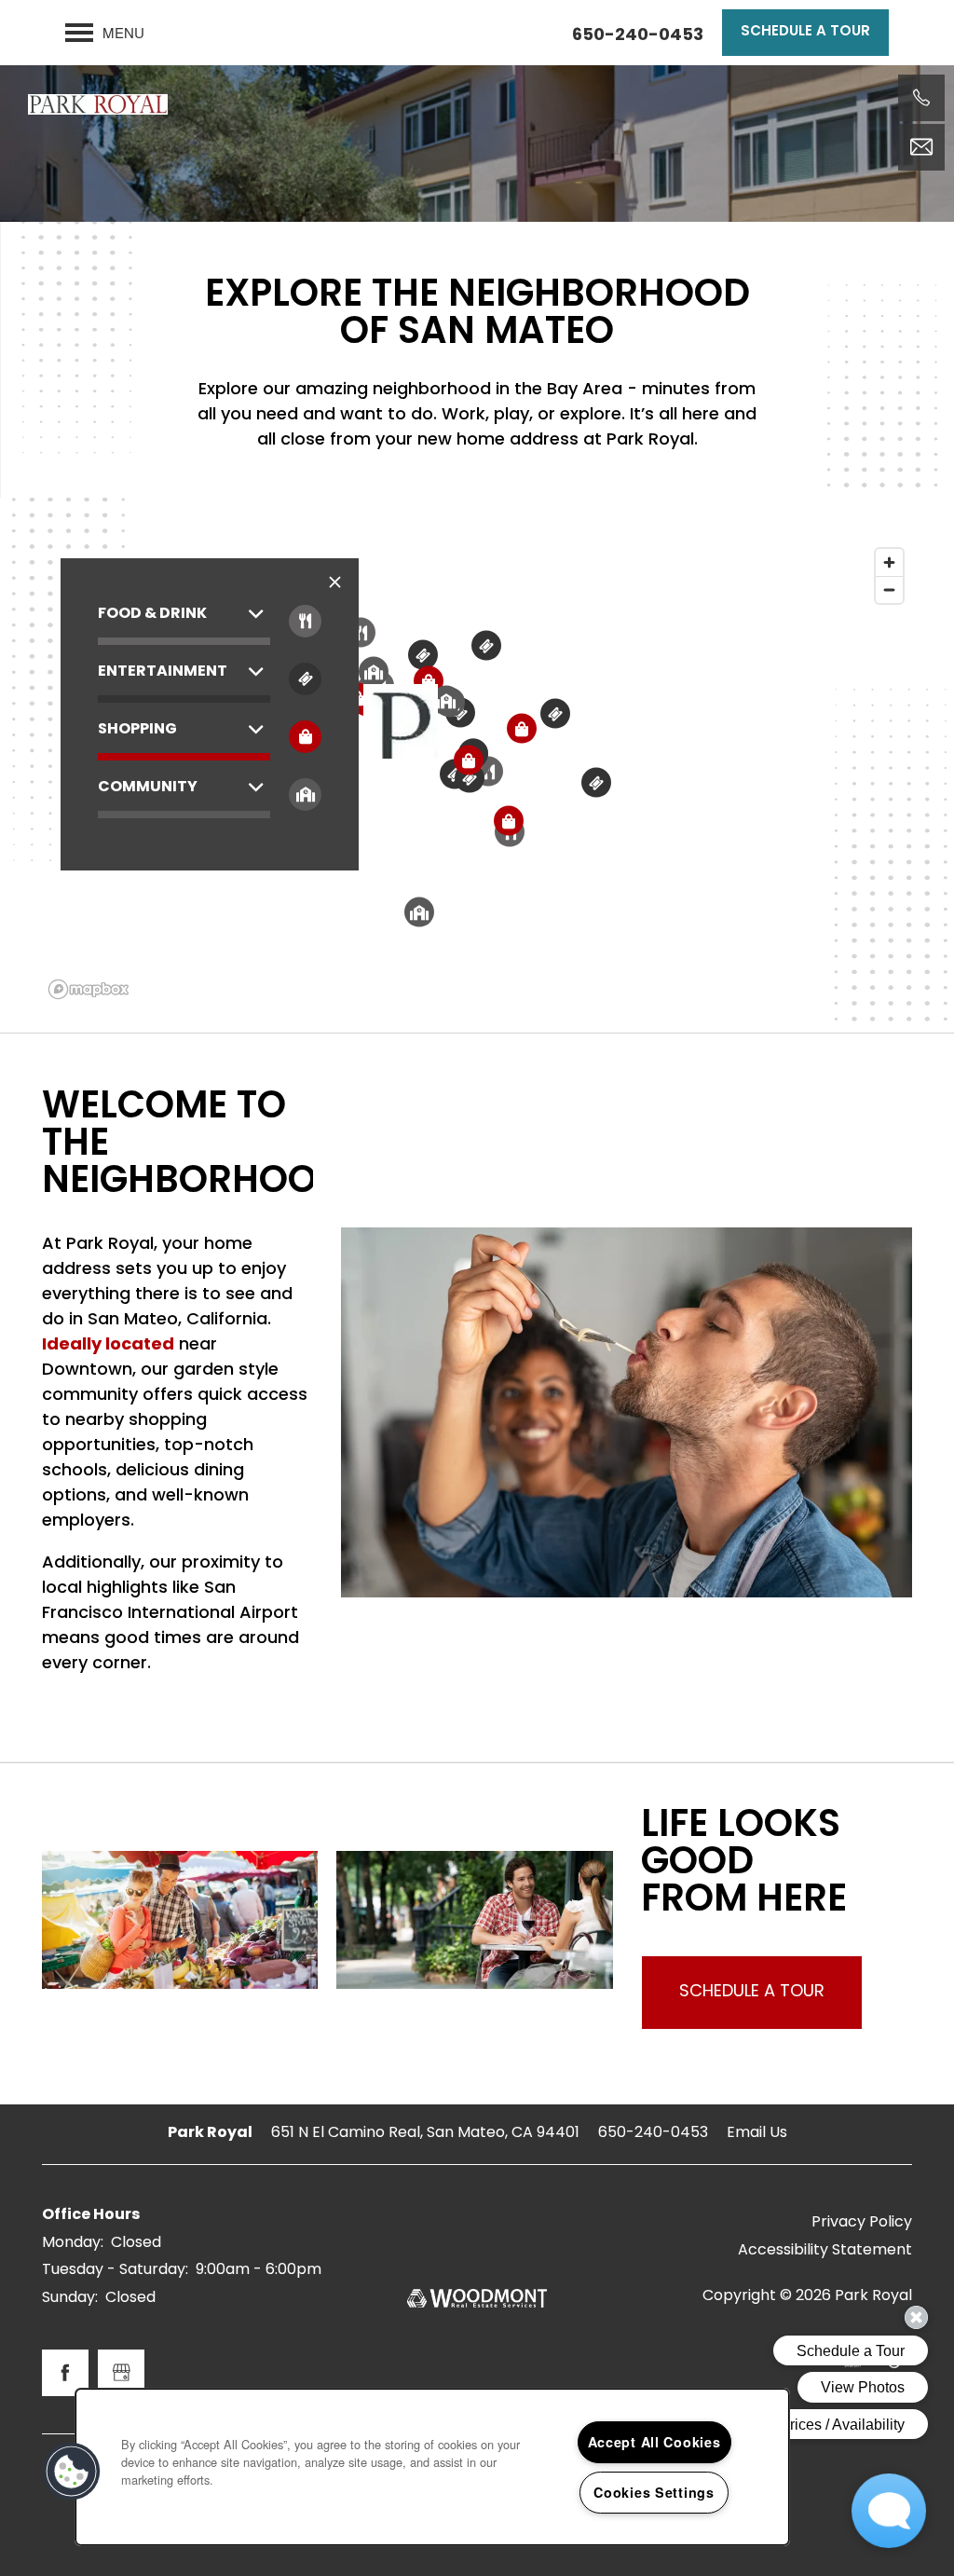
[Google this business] (121, 2373)
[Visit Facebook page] (65, 2373)
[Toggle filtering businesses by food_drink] (305, 621)
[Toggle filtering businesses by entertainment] (305, 679)
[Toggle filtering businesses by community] (305, 795)
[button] (805, 33)
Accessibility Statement (825, 2251)
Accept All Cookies (654, 2442)
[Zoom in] (889, 562)
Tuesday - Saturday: (115, 2270)
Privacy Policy (862, 2223)
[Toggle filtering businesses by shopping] (305, 737)
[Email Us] (921, 147)
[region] (432, 2467)
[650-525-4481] (921, 98)
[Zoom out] (889, 589)
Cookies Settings (654, 2492)
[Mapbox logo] (89, 989)
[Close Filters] (335, 583)
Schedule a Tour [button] (752, 1992)
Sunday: (70, 2298)
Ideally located (108, 1345)
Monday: (73, 2243)
